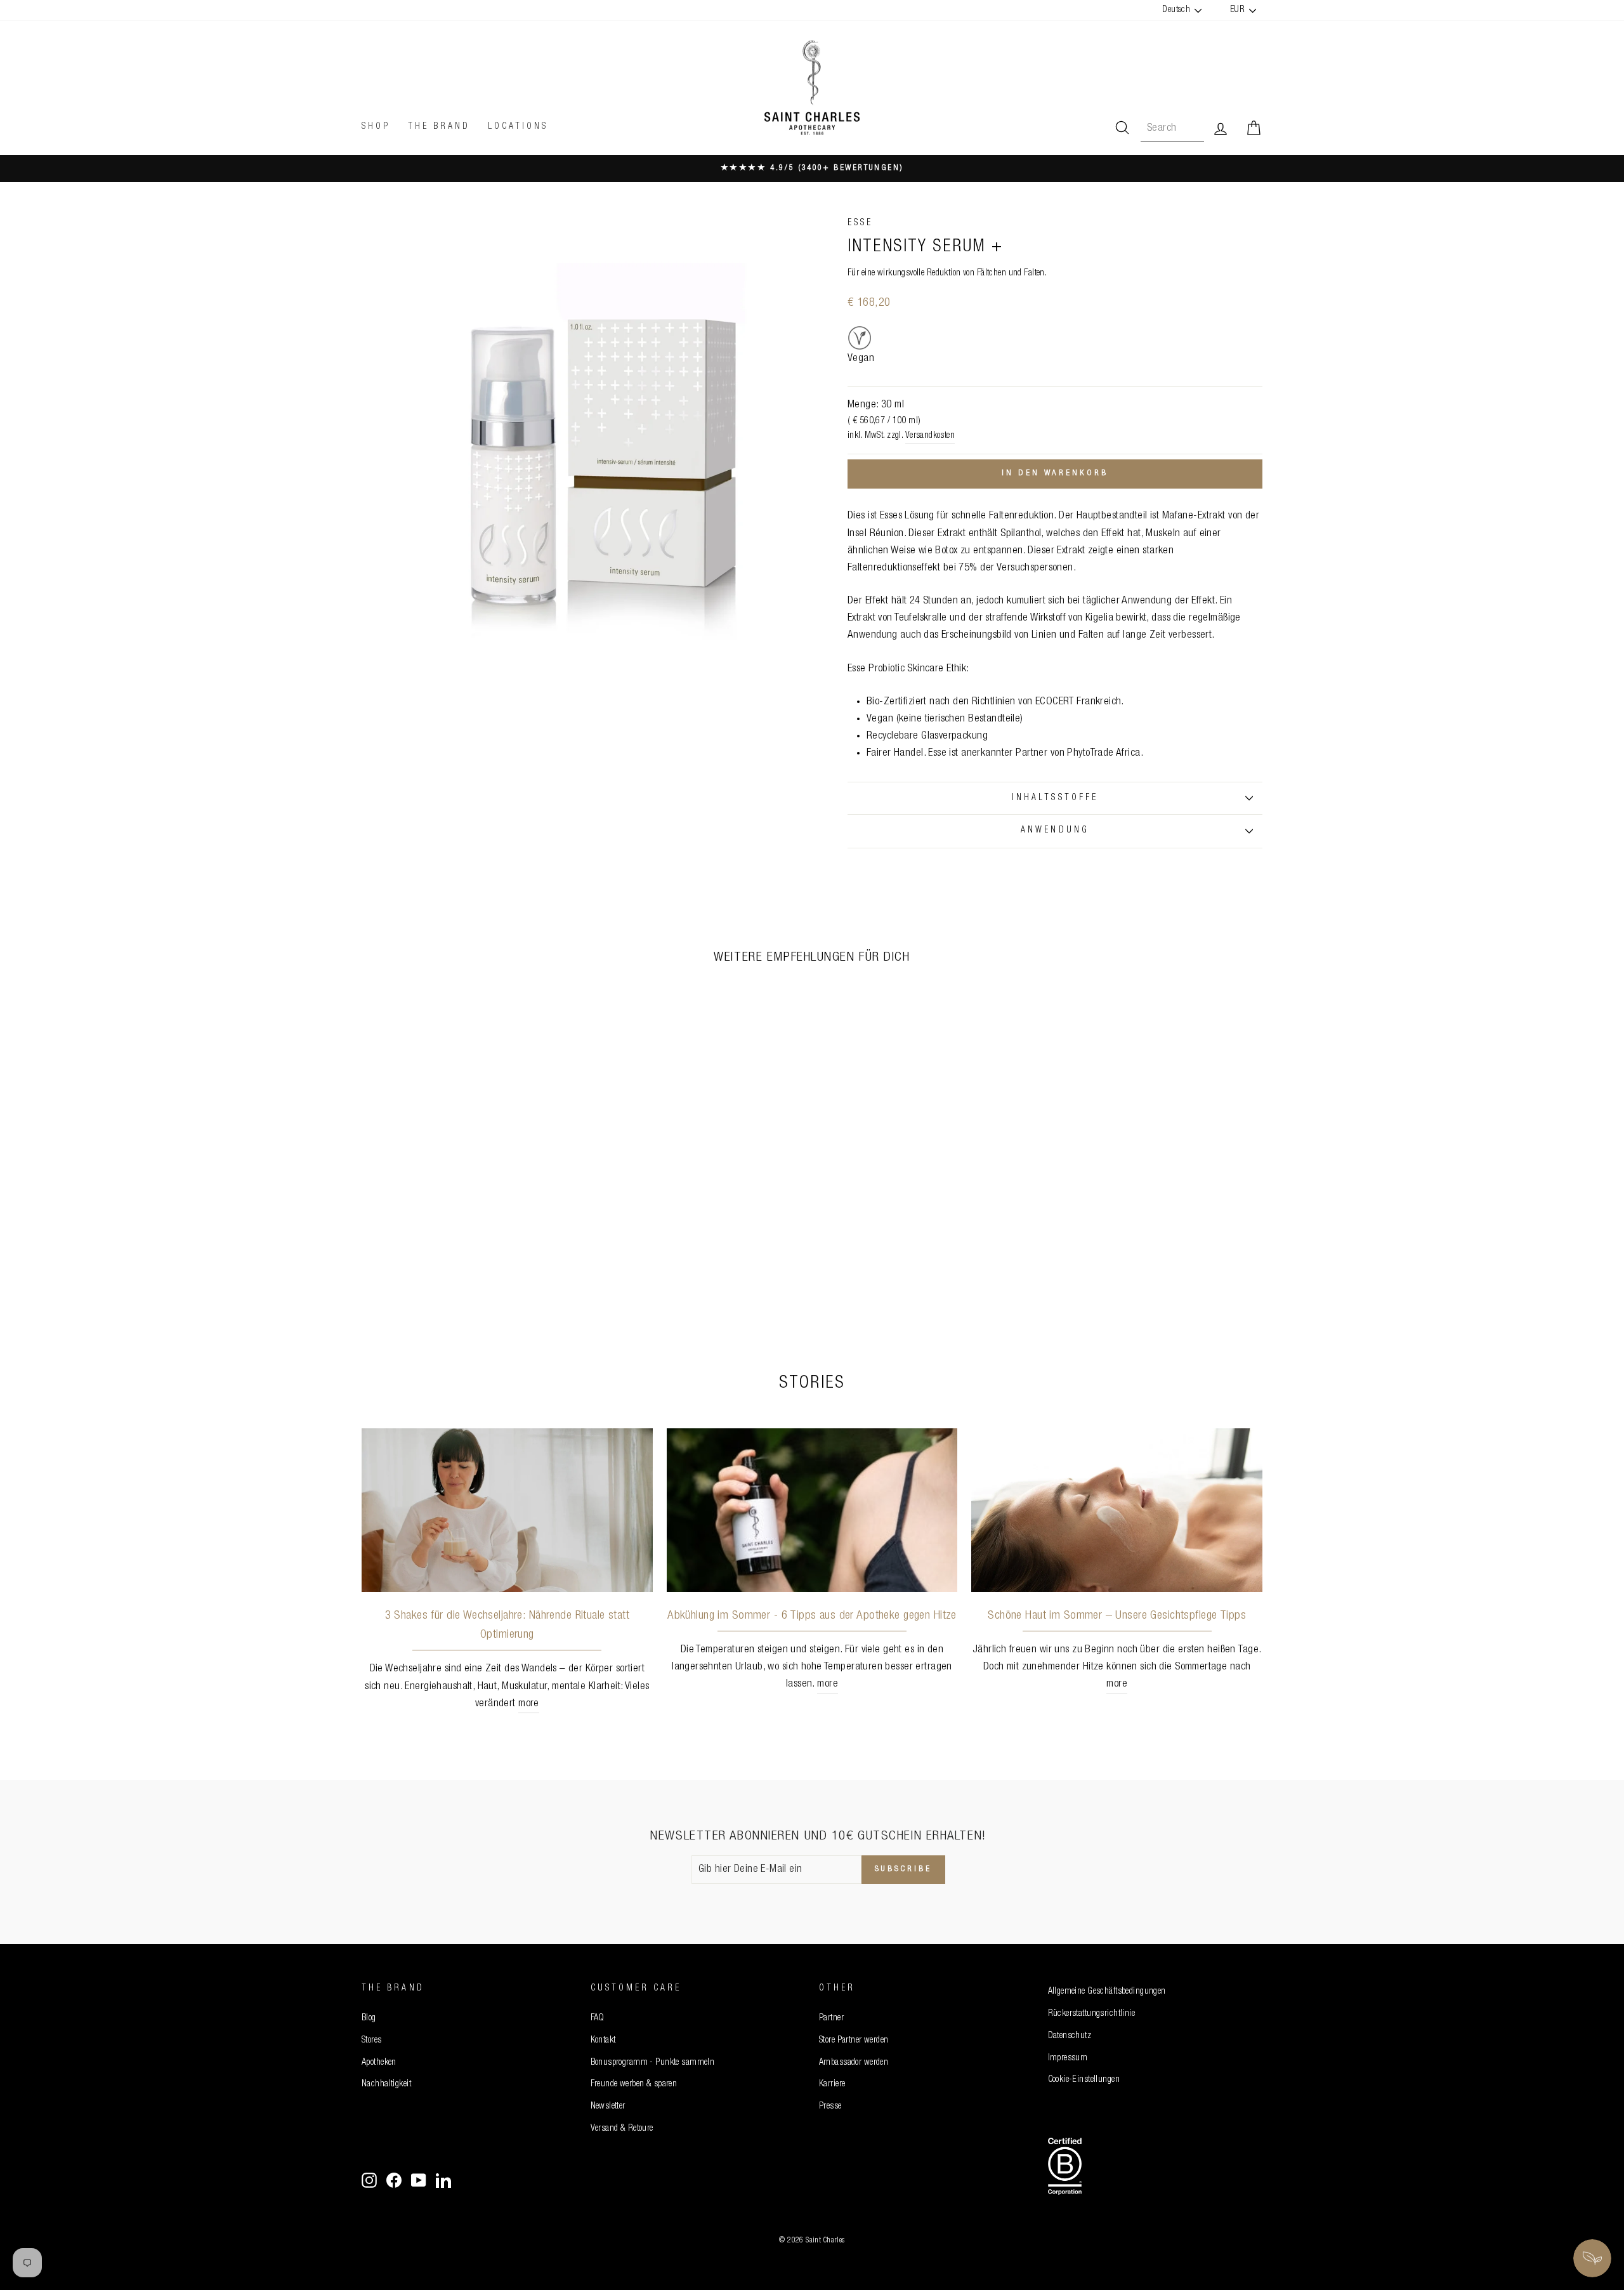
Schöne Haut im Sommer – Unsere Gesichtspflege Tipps (1117, 1616)
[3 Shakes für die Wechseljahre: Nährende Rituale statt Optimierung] (507, 1510)
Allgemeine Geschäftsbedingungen (1107, 1992)
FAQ (598, 2018)
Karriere (832, 2084)
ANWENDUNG (1055, 831)
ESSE (860, 223)
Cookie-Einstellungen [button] (1084, 2080)
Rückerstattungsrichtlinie (1092, 2014)
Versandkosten (930, 436)
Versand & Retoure (622, 2129)
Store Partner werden (854, 2041)
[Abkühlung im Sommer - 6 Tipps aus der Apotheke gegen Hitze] (812, 1510)
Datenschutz (1070, 2036)
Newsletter (608, 2107)
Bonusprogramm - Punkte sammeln (653, 2063)
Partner (831, 2018)
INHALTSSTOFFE (1055, 798)
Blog (369, 2018)
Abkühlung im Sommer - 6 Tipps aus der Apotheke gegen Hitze (812, 1616)
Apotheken (379, 2063)
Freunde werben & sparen (634, 2084)
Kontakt (603, 2041)
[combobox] (1172, 128)
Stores (372, 2041)
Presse (830, 2107)
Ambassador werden (854, 2063)
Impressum (1068, 2058)
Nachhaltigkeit (386, 2084)
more (529, 1704)
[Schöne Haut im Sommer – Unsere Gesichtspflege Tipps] (1117, 1510)
